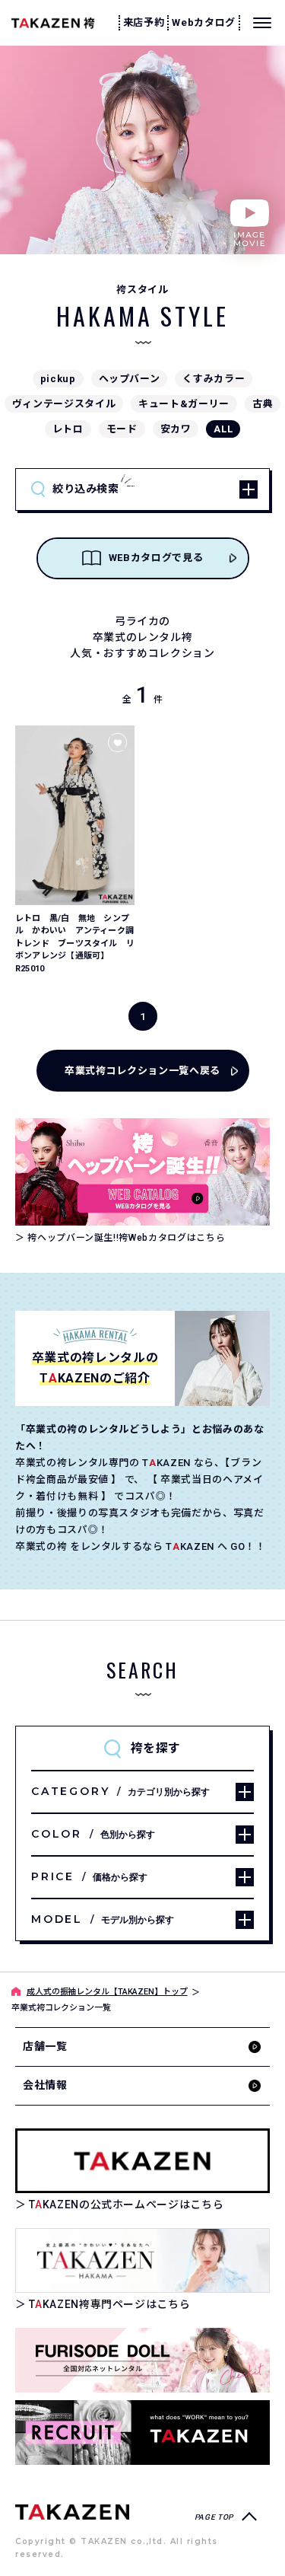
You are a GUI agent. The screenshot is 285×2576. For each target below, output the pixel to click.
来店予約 (144, 22)
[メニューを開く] (262, 23)
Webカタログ (204, 22)
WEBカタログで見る (156, 558)
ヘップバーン (130, 379)
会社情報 (45, 2085)
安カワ (176, 429)
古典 (263, 404)
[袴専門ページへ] (72, 2511)
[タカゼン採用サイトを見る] (142, 2433)
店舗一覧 (45, 2046)
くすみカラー (214, 379)
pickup (58, 379)
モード (122, 429)
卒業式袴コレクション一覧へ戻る (142, 1071)
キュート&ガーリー (184, 404)
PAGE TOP (214, 2517)
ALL (223, 429)
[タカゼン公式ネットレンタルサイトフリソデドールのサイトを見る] (142, 2360)
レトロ (68, 429)
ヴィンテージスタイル (64, 404)
